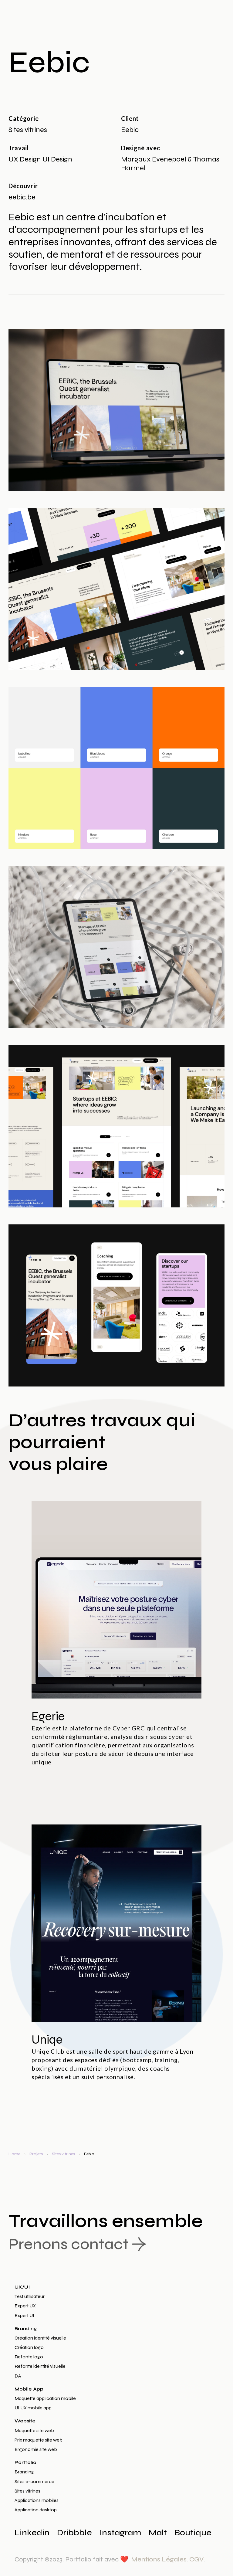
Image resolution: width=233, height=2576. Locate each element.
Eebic (89, 2154)
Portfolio (25, 2462)
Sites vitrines (63, 2154)
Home (14, 2154)
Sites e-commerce (34, 2481)
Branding (26, 2328)
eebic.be (22, 197)
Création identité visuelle (40, 2338)
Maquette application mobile (45, 2398)
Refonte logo (29, 2357)
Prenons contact (69, 2244)
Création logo (29, 2347)
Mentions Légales (159, 2559)
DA (18, 2376)
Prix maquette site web (39, 2440)
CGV (196, 2559)
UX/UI (22, 2287)
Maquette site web (34, 2430)
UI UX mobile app (33, 2408)
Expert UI (24, 2315)
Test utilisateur (30, 2296)
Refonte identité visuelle (40, 2366)
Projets (36, 2154)
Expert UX (25, 2306)
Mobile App (29, 2389)
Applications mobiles (37, 2500)
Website (25, 2421)
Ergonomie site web (36, 2449)
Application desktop (36, 2510)
